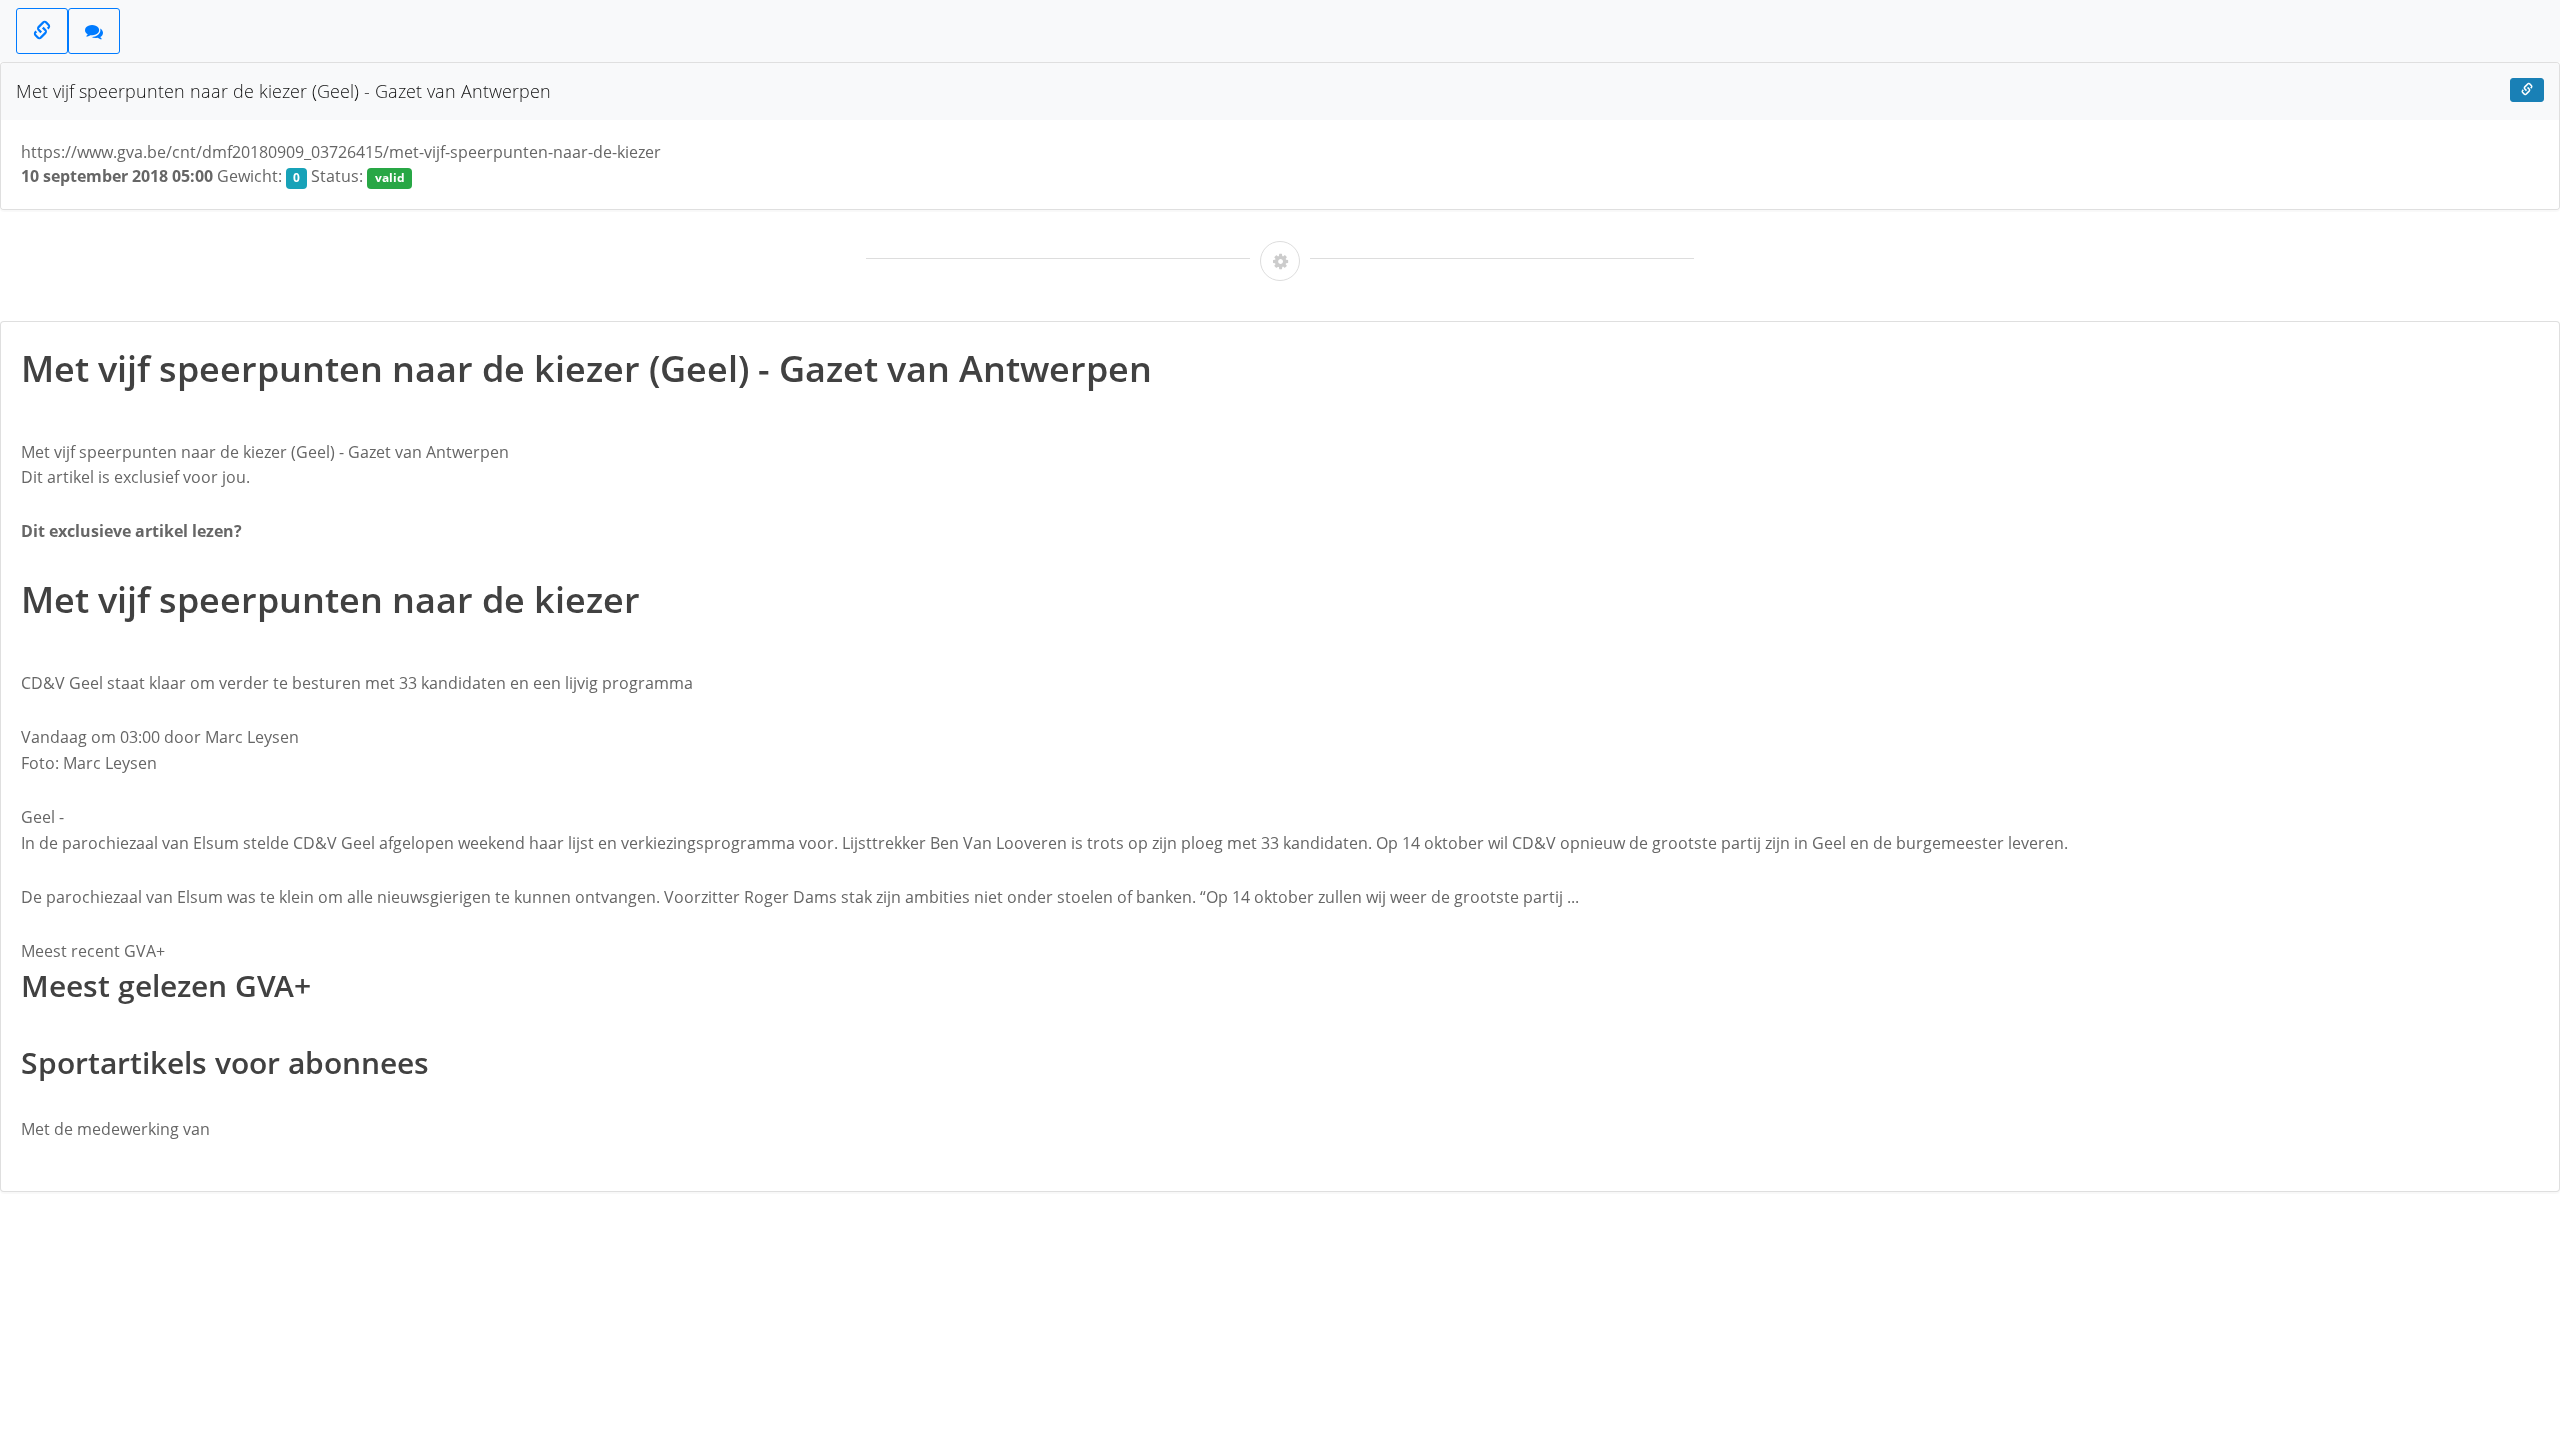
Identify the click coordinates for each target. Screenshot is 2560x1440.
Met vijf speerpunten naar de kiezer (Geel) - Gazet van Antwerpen (283, 91)
